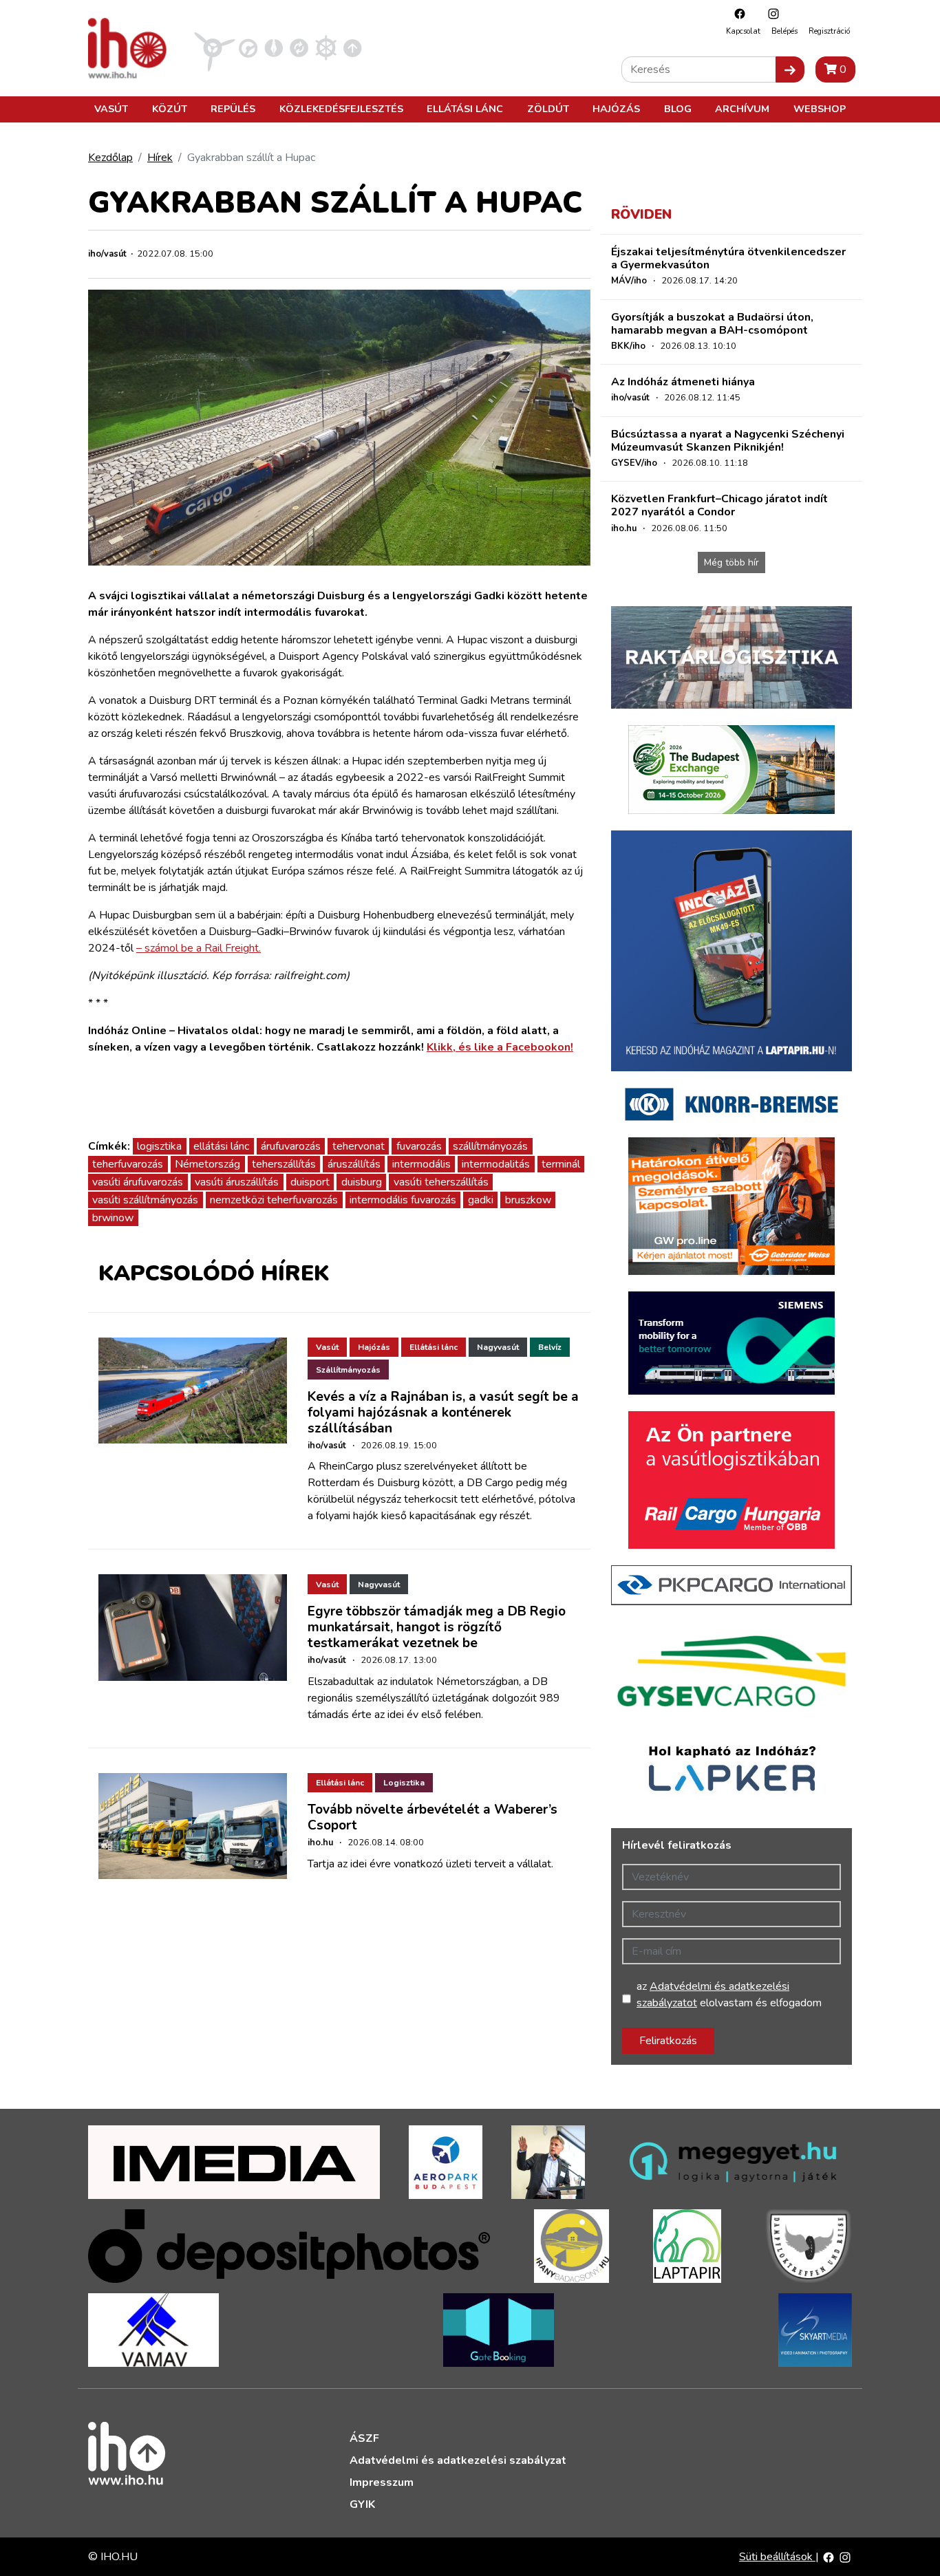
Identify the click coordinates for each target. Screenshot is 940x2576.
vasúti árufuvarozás (138, 1182)
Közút (170, 109)
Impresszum (382, 2482)
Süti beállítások (777, 2557)
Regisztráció (829, 31)
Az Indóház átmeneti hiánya (683, 382)
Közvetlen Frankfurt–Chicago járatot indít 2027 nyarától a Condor (719, 505)
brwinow (113, 1218)
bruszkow (528, 1200)
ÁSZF (364, 2438)
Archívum (742, 109)
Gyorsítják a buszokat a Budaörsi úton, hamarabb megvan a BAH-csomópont (712, 324)
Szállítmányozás (348, 1370)
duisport (310, 1182)
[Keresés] (790, 69)
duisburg (362, 1182)
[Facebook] (736, 13)
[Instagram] (770, 13)
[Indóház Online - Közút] (248, 47)
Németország (207, 1164)
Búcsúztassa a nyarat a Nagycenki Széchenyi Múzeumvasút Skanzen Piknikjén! (728, 441)
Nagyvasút (498, 1347)
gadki (481, 1200)
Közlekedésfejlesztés (341, 109)
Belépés (784, 31)
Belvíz (550, 1347)
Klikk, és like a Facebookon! (500, 1047)
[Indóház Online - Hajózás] (326, 47)
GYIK (362, 2504)
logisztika (159, 1146)
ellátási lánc (221, 1146)
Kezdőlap (110, 158)
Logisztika (404, 1783)
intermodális (421, 1164)
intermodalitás (496, 1164)
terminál (561, 1164)
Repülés (233, 109)
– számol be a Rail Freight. (199, 948)
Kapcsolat (743, 31)
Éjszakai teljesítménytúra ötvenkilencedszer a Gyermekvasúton (728, 258)
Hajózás (616, 109)
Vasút (111, 109)
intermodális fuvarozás (403, 1200)
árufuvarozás (291, 1146)
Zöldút (548, 109)
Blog (678, 109)
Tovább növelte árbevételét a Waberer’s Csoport (432, 1817)
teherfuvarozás (128, 1164)
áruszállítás (354, 1164)
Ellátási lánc (465, 109)
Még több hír (731, 562)
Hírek (160, 158)
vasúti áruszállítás (237, 1182)
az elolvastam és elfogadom (729, 1995)
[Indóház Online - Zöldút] (299, 47)
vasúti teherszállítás (441, 1182)
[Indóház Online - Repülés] (215, 47)
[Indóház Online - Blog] (274, 47)
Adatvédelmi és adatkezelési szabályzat (458, 2460)
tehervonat (359, 1146)
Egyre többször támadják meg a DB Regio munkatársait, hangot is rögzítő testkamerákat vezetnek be (437, 1627)
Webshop (820, 109)
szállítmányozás (490, 1146)
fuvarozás (419, 1146)
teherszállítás (284, 1164)
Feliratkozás (668, 2041)
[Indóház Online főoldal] (353, 47)
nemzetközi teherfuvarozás (274, 1200)
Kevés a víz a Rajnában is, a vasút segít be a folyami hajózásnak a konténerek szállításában (443, 1413)
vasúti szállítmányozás (145, 1200)
